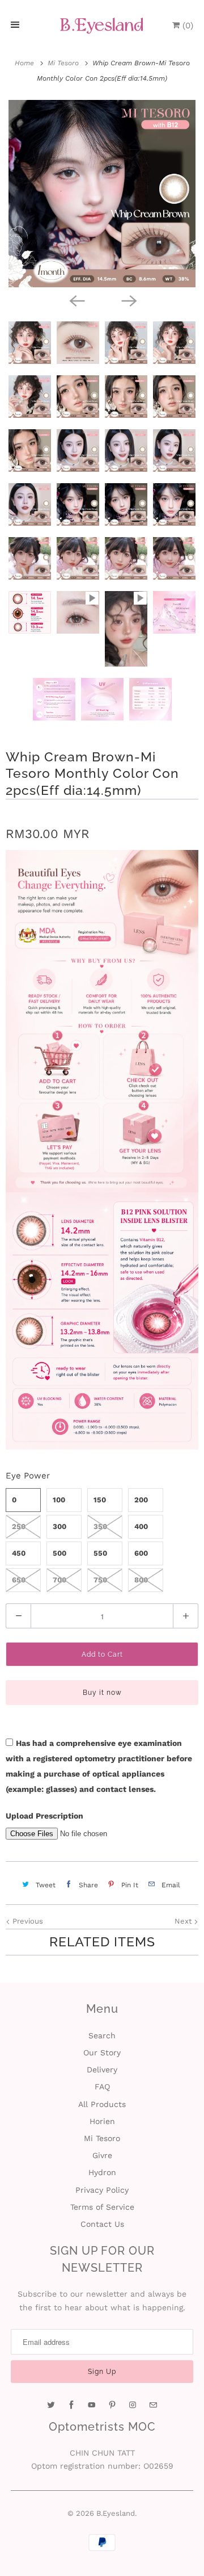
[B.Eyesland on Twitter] (51, 2405)
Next (184, 1921)
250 (19, 1526)
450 (19, 1553)
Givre (102, 2155)
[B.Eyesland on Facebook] (71, 2405)
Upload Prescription (44, 1816)
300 (59, 1526)
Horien (102, 2121)
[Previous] (76, 300)
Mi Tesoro (102, 2138)
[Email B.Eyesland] (153, 2405)
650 (19, 1580)
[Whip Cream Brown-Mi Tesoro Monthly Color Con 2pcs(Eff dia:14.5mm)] (102, 194)
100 (59, 1500)
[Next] (128, 300)
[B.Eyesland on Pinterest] (112, 2405)
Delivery (102, 2070)
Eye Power (28, 1476)
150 (100, 1500)
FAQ (102, 2087)
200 (141, 1500)
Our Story (102, 2053)
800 (141, 1580)
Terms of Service (102, 2207)
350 (100, 1526)
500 (59, 1553)
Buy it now (102, 1693)
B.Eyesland (116, 2513)
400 (141, 1526)
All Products (102, 2104)
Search (102, 2035)
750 (100, 1580)
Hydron (102, 2172)
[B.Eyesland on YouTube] (92, 2405)
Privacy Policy (102, 2190)
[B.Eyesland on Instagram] (133, 2405)
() (186, 26)
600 (141, 1553)
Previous (27, 1921)
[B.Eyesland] (102, 26)
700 (59, 1580)
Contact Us (102, 2224)
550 (100, 1553)
